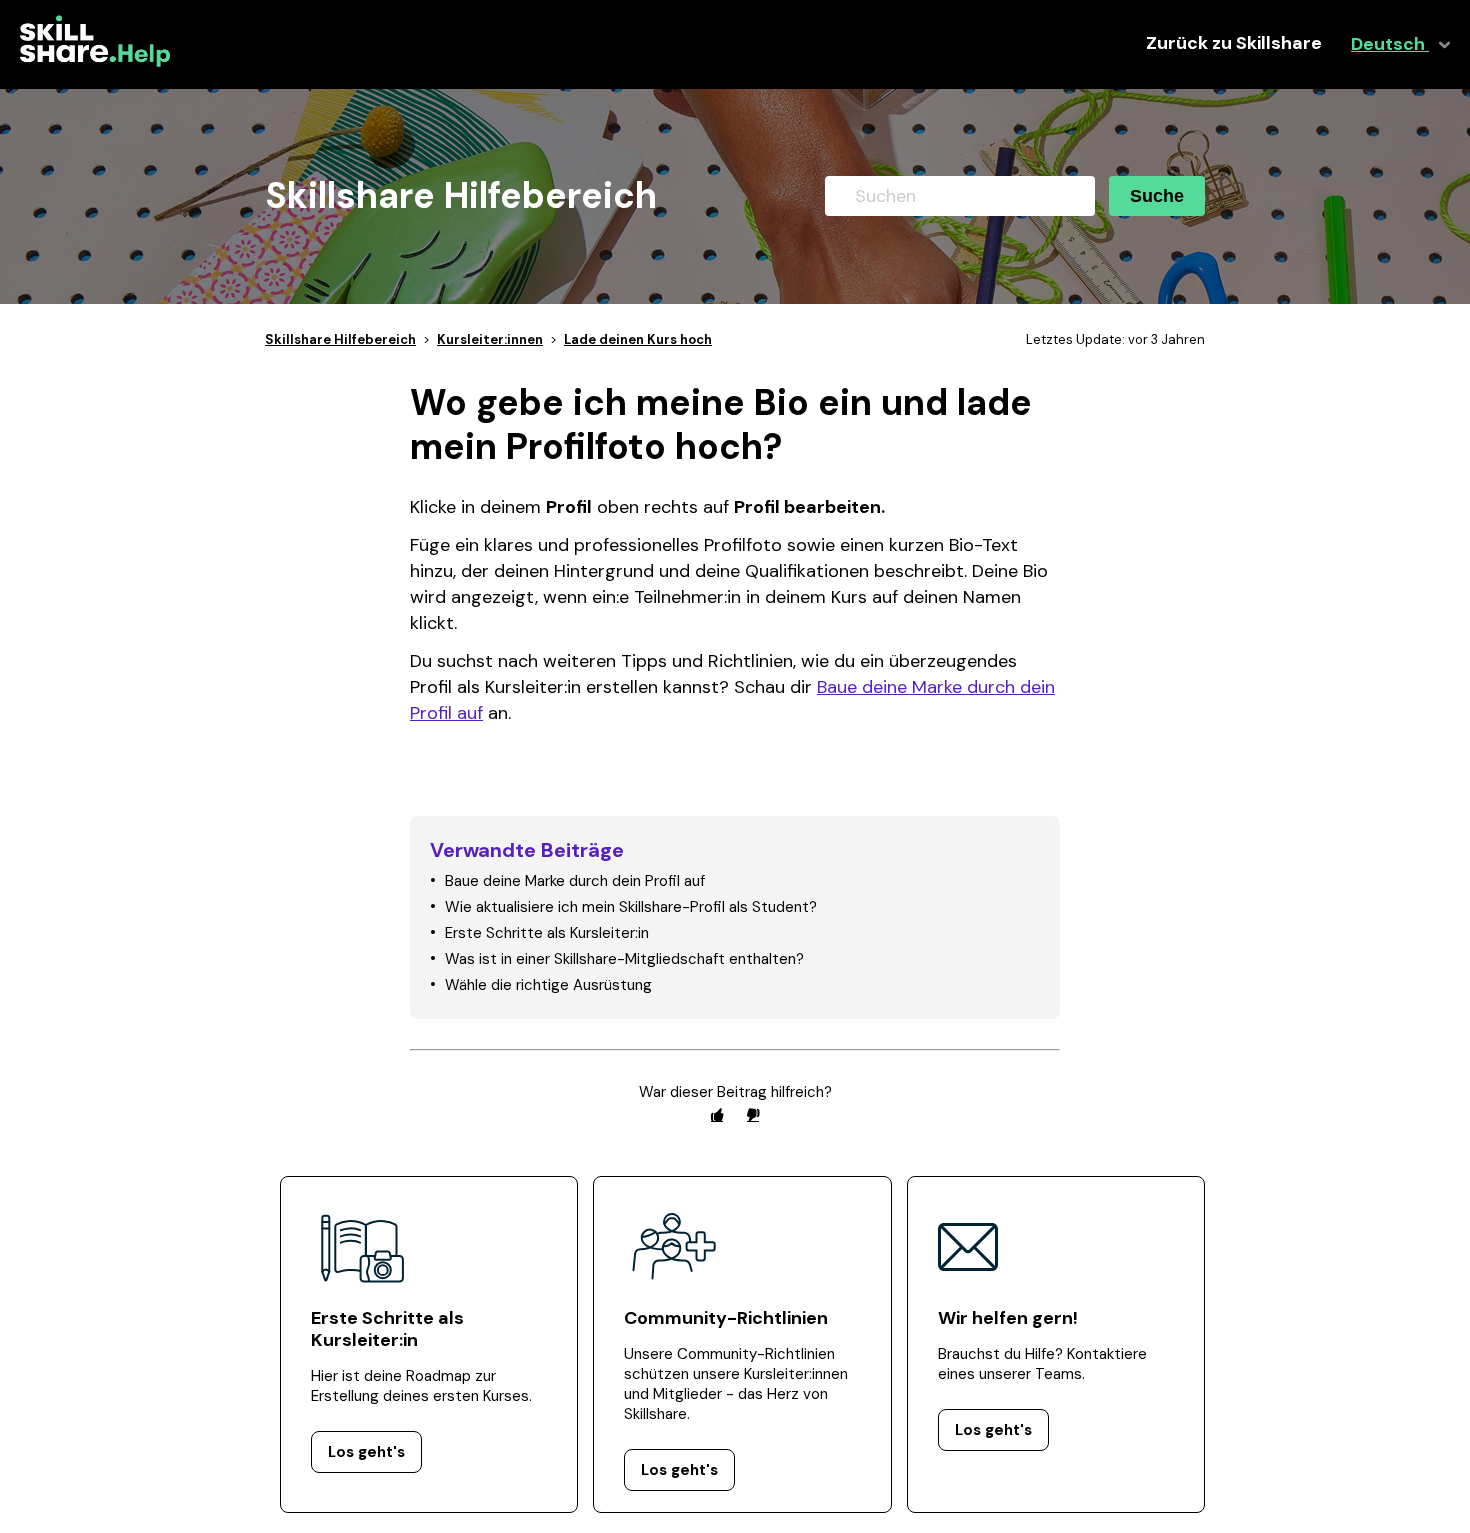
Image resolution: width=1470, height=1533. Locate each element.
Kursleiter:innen (490, 339)
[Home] (95, 62)
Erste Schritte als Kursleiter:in (547, 933)
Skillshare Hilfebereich (340, 339)
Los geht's (366, 1452)
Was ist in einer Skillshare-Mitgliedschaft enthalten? (624, 959)
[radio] (717, 1114)
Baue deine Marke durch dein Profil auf (575, 881)
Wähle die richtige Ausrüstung (548, 985)
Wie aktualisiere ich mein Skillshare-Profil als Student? (631, 907)
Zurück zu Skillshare (1234, 43)
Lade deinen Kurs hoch (638, 339)
